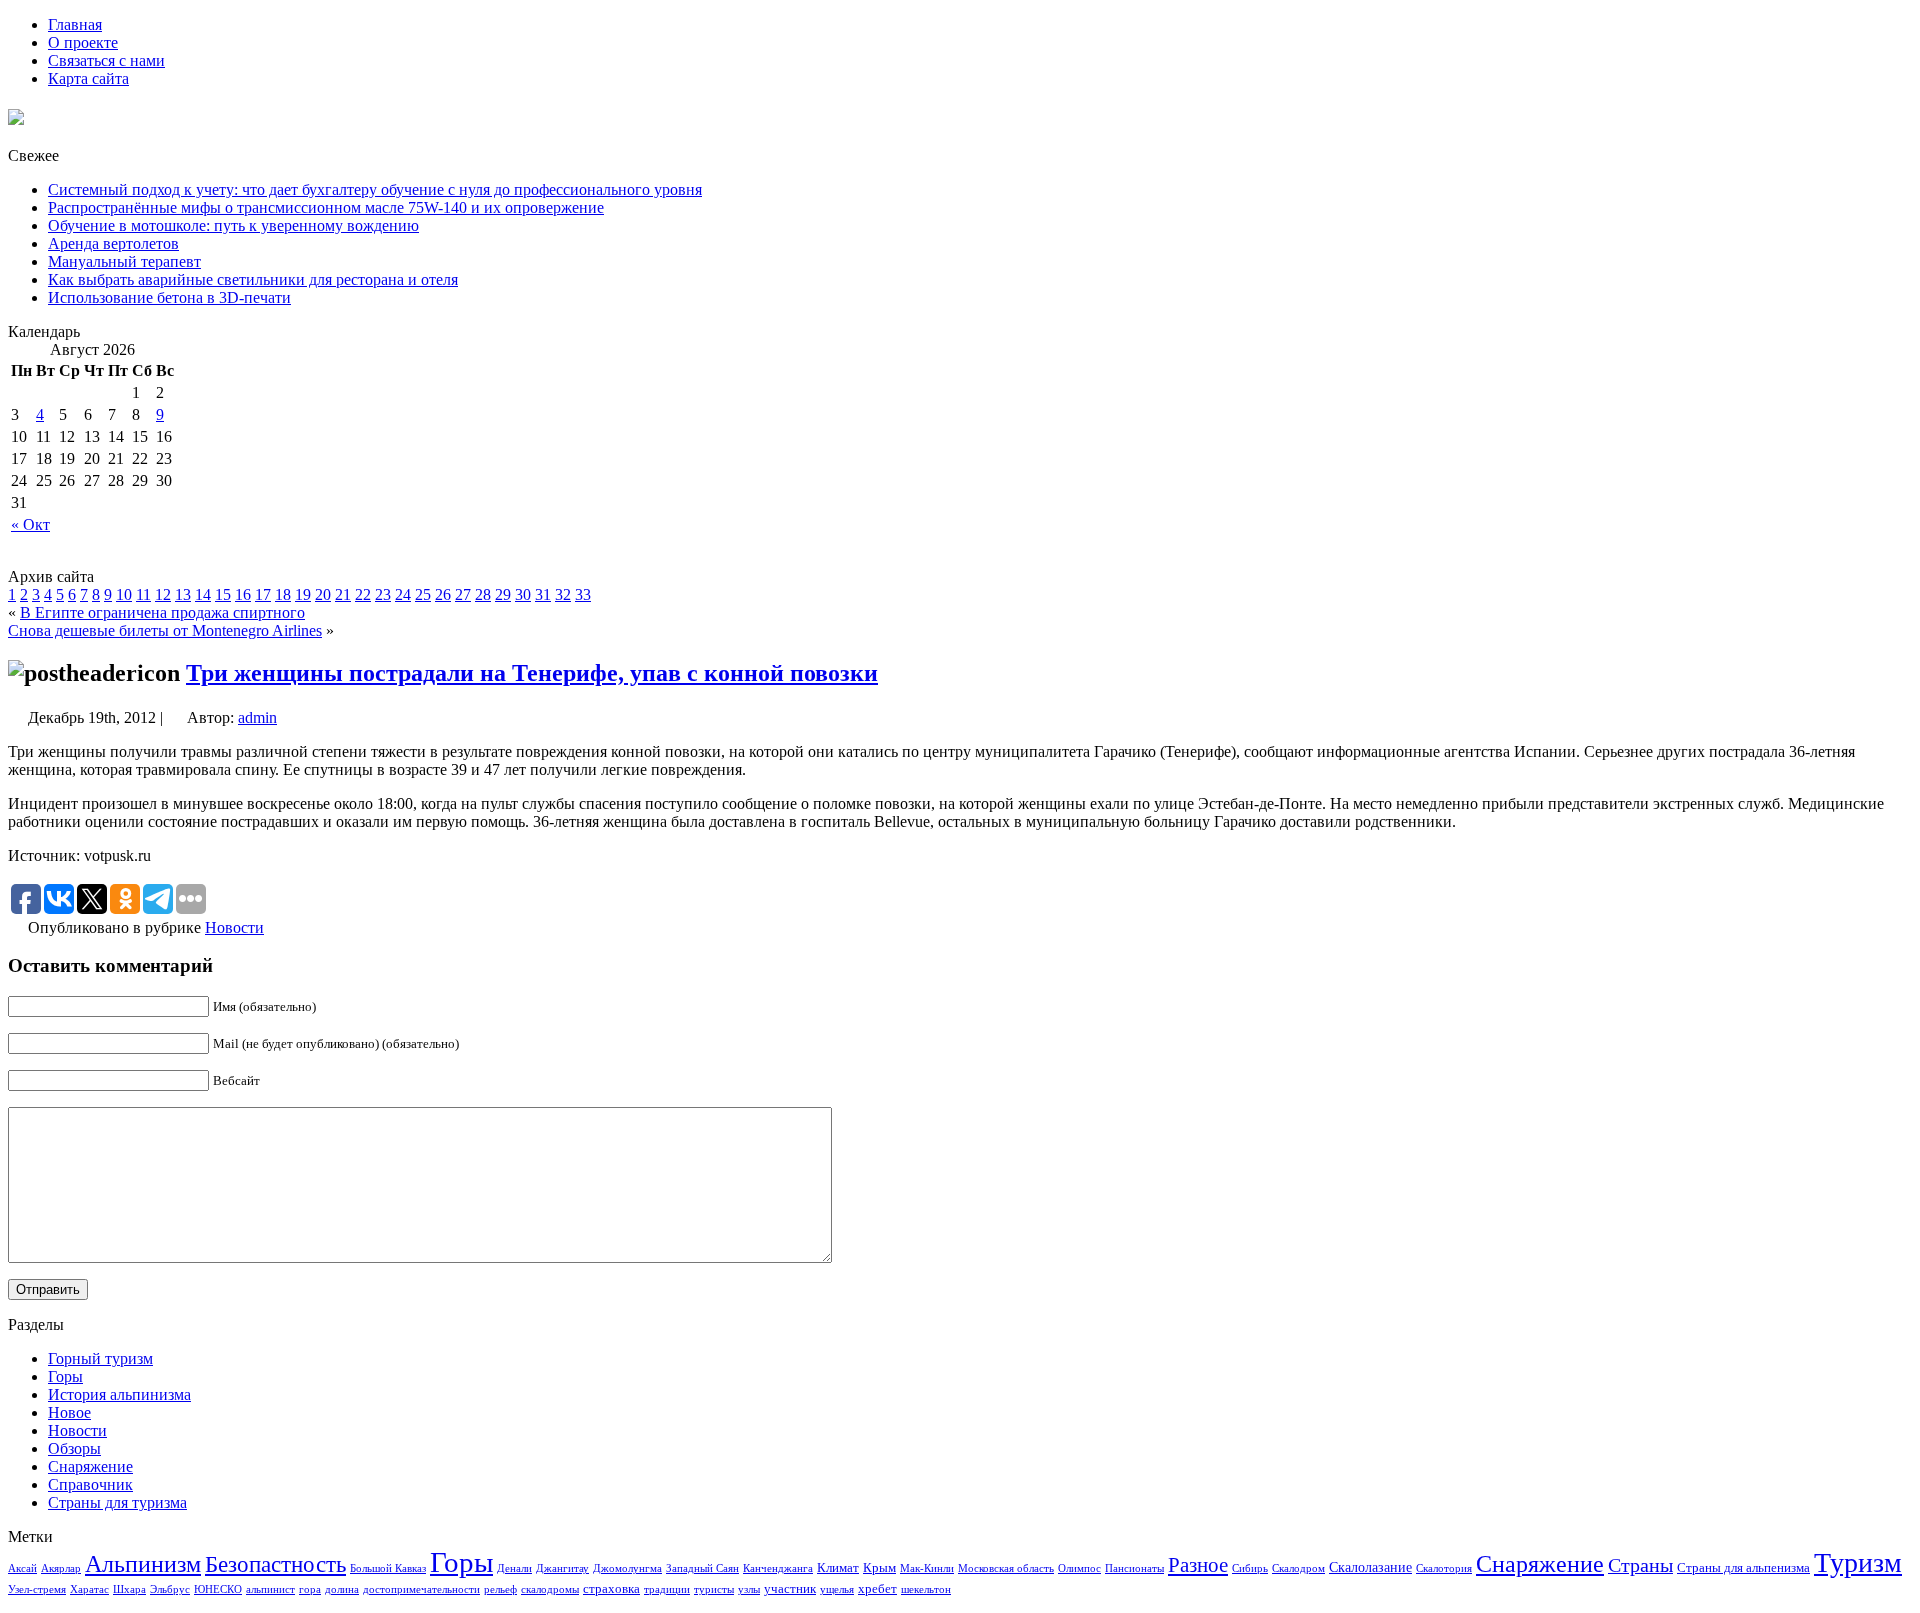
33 (583, 594)
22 (363, 594)
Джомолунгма (627, 1568)
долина (342, 1589)
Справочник (90, 1484)
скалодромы (550, 1589)
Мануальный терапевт (124, 261)
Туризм (1858, 1562)
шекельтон (926, 1589)
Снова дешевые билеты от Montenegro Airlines (165, 630)
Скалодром (1298, 1568)
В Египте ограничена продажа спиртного (162, 612)
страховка (611, 1589)
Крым (879, 1568)
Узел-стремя (37, 1589)
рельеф (500, 1589)
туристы (714, 1589)
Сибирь (1250, 1568)
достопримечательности (421, 1589)
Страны (1640, 1565)
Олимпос (1079, 1568)
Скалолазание (1370, 1567)
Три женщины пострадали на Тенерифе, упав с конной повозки (532, 673)
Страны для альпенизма (1743, 1568)
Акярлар (61, 1568)
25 (423, 594)
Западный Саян (702, 1568)
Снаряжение (90, 1466)
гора (310, 1589)
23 (383, 594)
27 (463, 594)
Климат (838, 1568)
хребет (877, 1589)
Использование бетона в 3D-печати (169, 297)
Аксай (22, 1568)
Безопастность (275, 1564)
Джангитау (562, 1568)
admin (257, 717)
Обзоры (74, 1448)
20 (323, 594)
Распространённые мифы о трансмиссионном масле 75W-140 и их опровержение (326, 207)
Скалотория (1444, 1568)
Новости (234, 927)
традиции (667, 1589)
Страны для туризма (117, 1502)
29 (503, 594)
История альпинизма (119, 1394)
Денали (514, 1568)
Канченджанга (778, 1568)
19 (303, 594)
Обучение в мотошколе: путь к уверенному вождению (233, 225)
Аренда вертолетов (113, 243)
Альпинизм (143, 1564)
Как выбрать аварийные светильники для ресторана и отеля (253, 279)
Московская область (1006, 1568)
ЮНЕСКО (218, 1589)
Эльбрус (170, 1589)
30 (523, 594)
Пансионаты (1134, 1568)
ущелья (837, 1589)
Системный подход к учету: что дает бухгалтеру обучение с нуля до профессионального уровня (375, 189)
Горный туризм (100, 1358)
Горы (65, 1376)
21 (343, 594)
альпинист (270, 1589)
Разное (1198, 1565)
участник (790, 1589)
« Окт (30, 524)
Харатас (89, 1589)
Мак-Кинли (927, 1568)
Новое (69, 1412)
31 (543, 594)
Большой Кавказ (388, 1568)
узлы (749, 1589)
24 (403, 594)
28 (483, 594)
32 (563, 594)
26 (443, 594)
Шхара (129, 1589)
